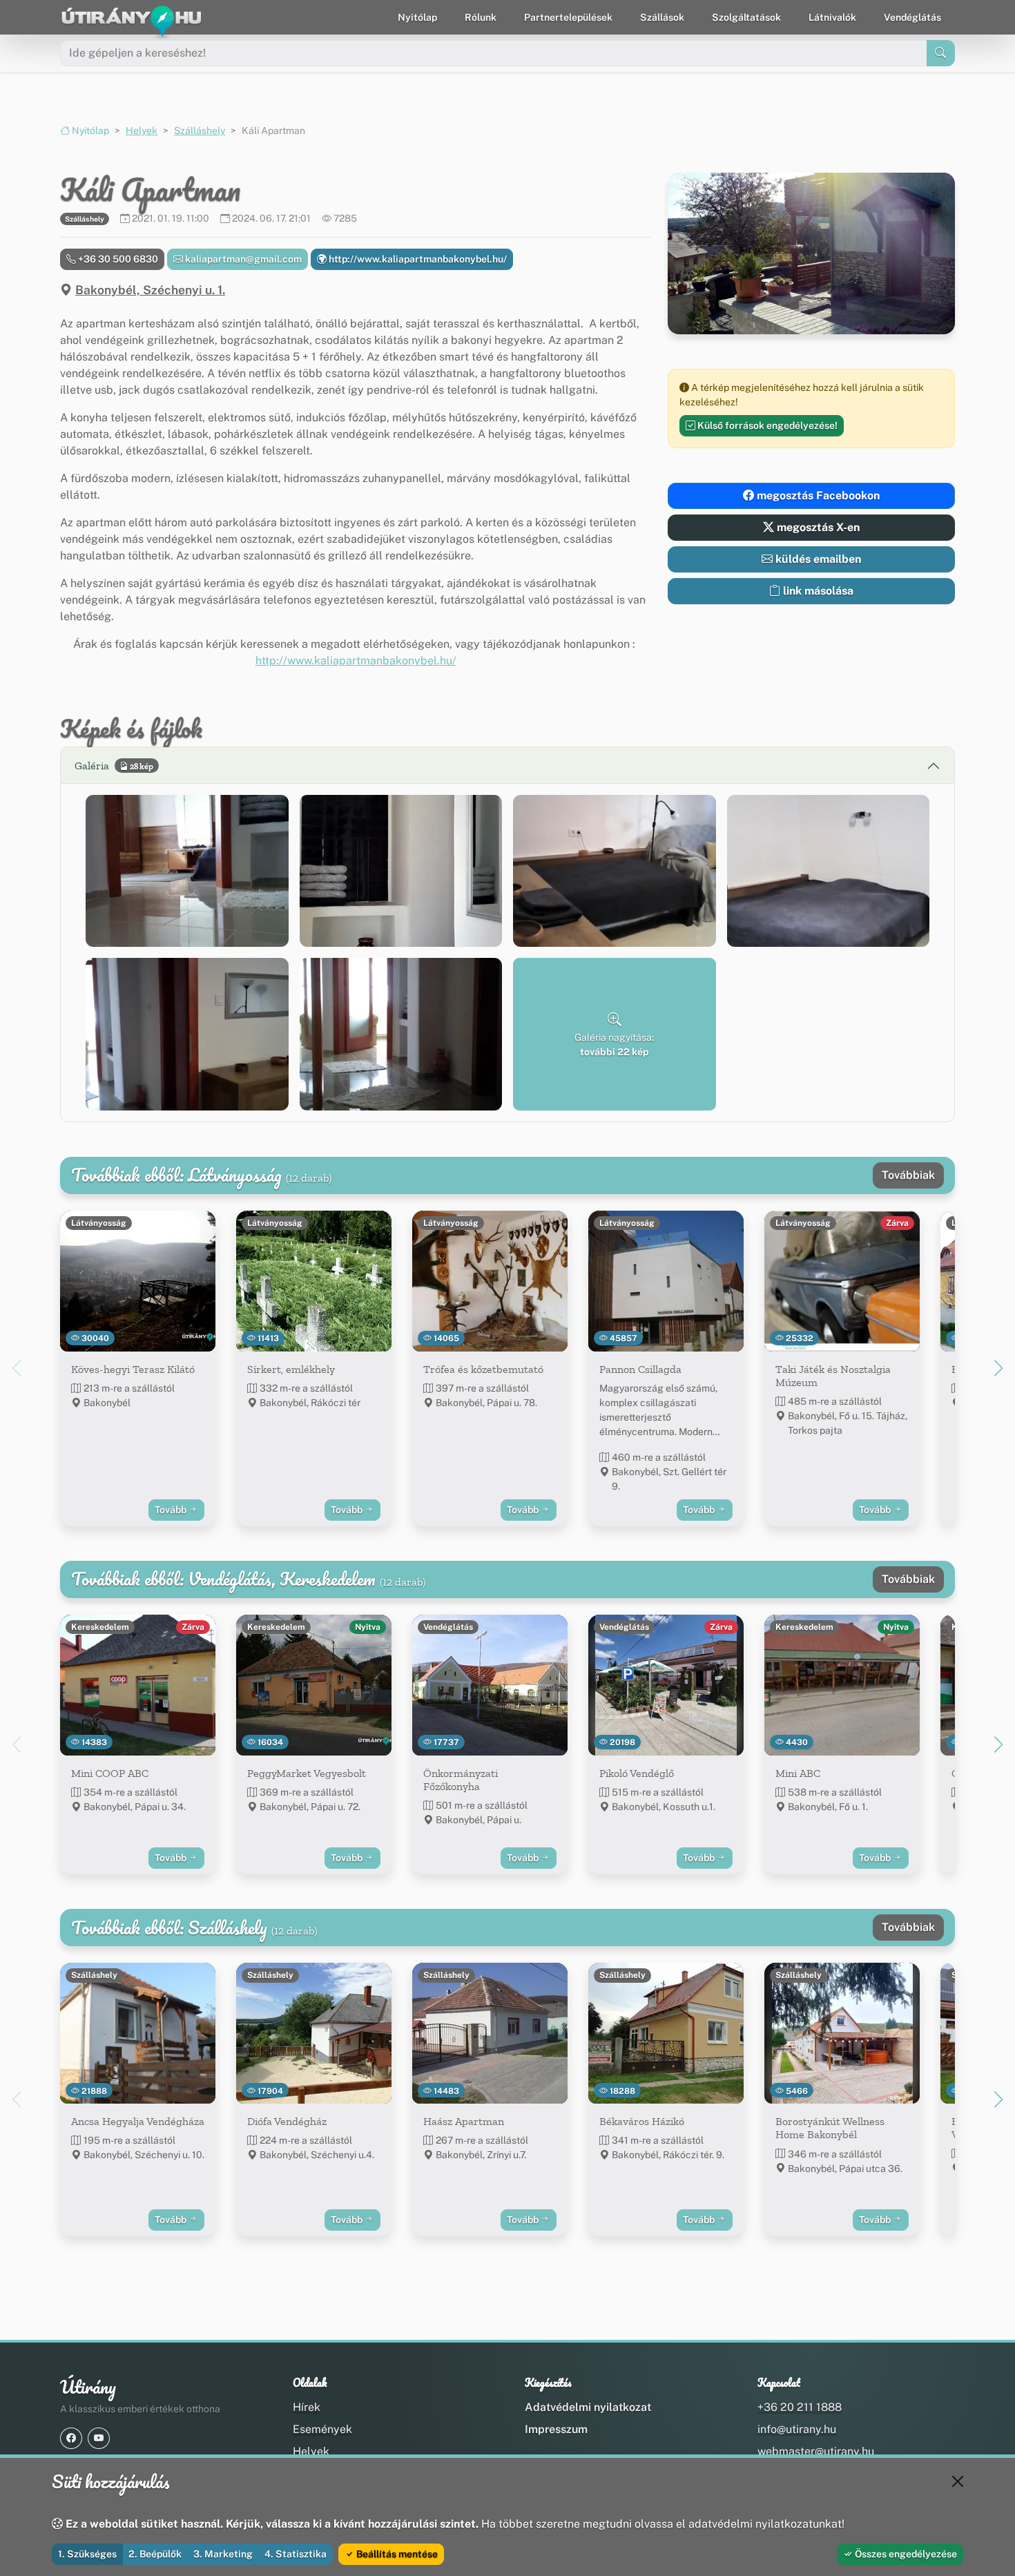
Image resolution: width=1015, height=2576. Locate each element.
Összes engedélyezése (905, 2554)
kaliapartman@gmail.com (242, 259)
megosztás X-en (817, 527)
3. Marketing (223, 2554)
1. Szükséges (87, 2554)
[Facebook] (71, 2438)
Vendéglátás (912, 17)
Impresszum (556, 2429)
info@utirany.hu (797, 2429)
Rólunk (481, 17)
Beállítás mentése (396, 2554)
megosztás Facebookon (817, 496)
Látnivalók (832, 17)
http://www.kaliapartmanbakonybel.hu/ (417, 259)
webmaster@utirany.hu (816, 2451)
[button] (187, 871)
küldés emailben (817, 559)
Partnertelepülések (568, 17)
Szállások (662, 17)
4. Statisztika (296, 2554)
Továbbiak (908, 1175)
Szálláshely (200, 131)
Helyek (142, 131)
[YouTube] (99, 2438)
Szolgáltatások (746, 17)
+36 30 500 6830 (117, 259)
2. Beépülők (155, 2554)
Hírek (307, 2407)
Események (322, 2429)
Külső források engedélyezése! (766, 425)
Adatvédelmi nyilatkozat (588, 2407)
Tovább (172, 1510)
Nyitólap (417, 17)
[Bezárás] (958, 2481)
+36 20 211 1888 (800, 2407)
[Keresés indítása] (941, 53)
